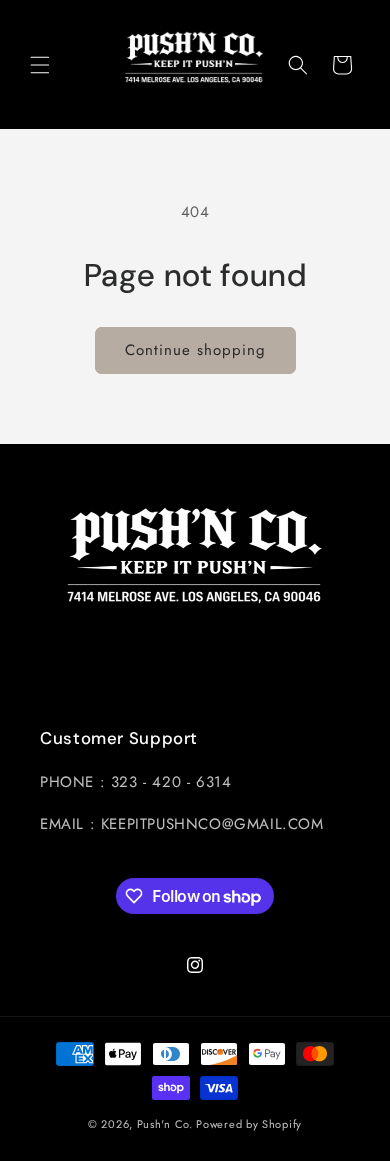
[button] (40, 65)
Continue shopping (195, 350)
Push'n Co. (165, 1124)
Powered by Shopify (249, 1124)
